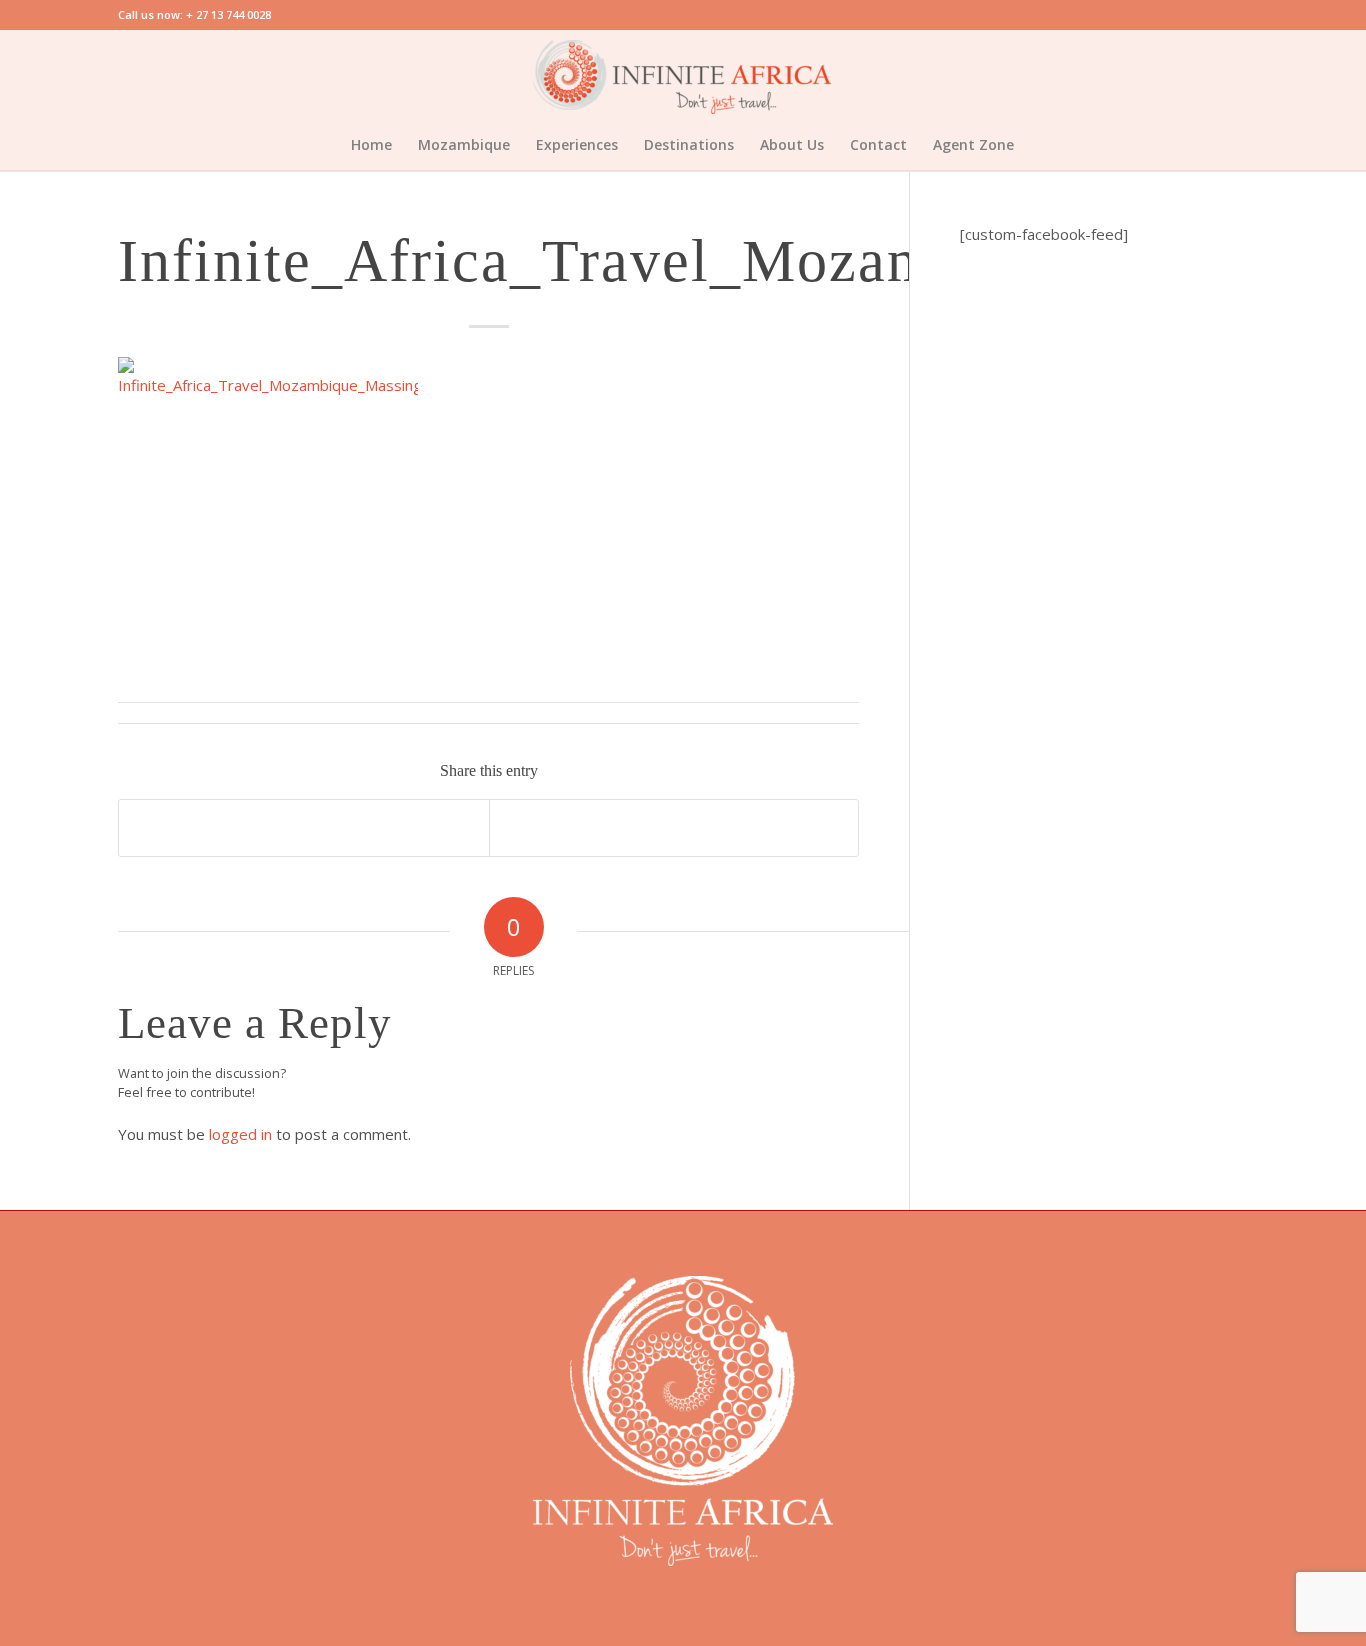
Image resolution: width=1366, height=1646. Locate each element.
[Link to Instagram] (1233, 75)
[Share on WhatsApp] (303, 828)
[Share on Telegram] (674, 828)
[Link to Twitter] (1203, 75)
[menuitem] (371, 145)
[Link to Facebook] (1173, 75)
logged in (240, 1134)
